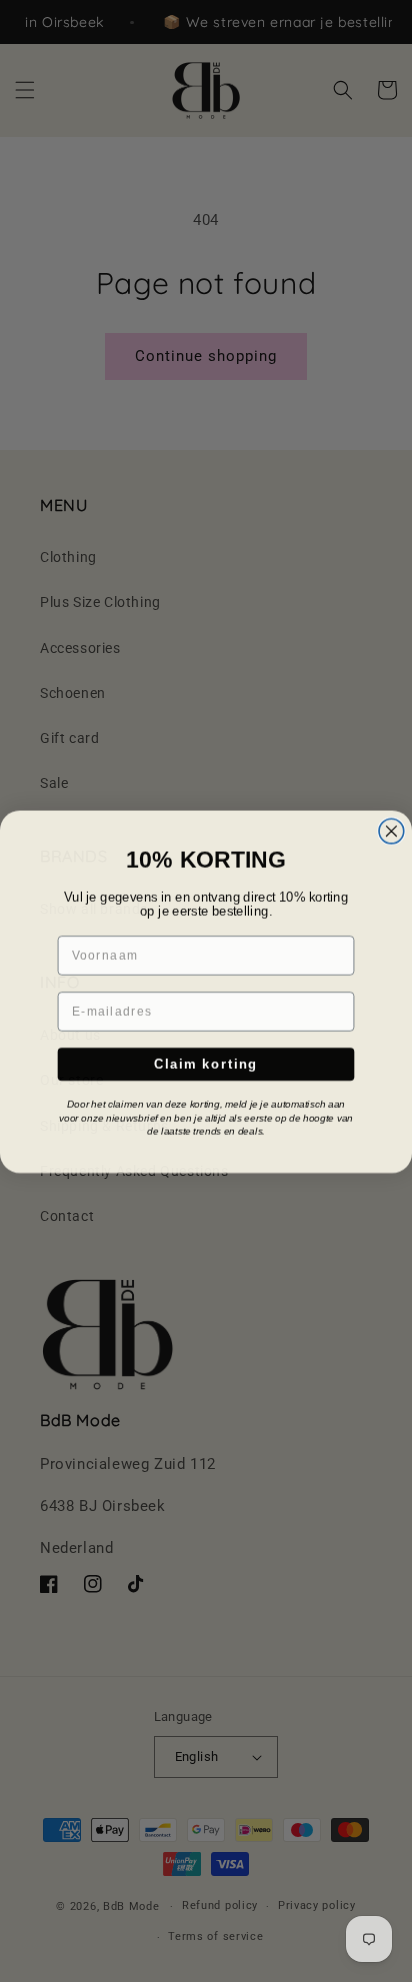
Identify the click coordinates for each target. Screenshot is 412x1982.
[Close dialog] (391, 830)
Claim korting (206, 1063)
